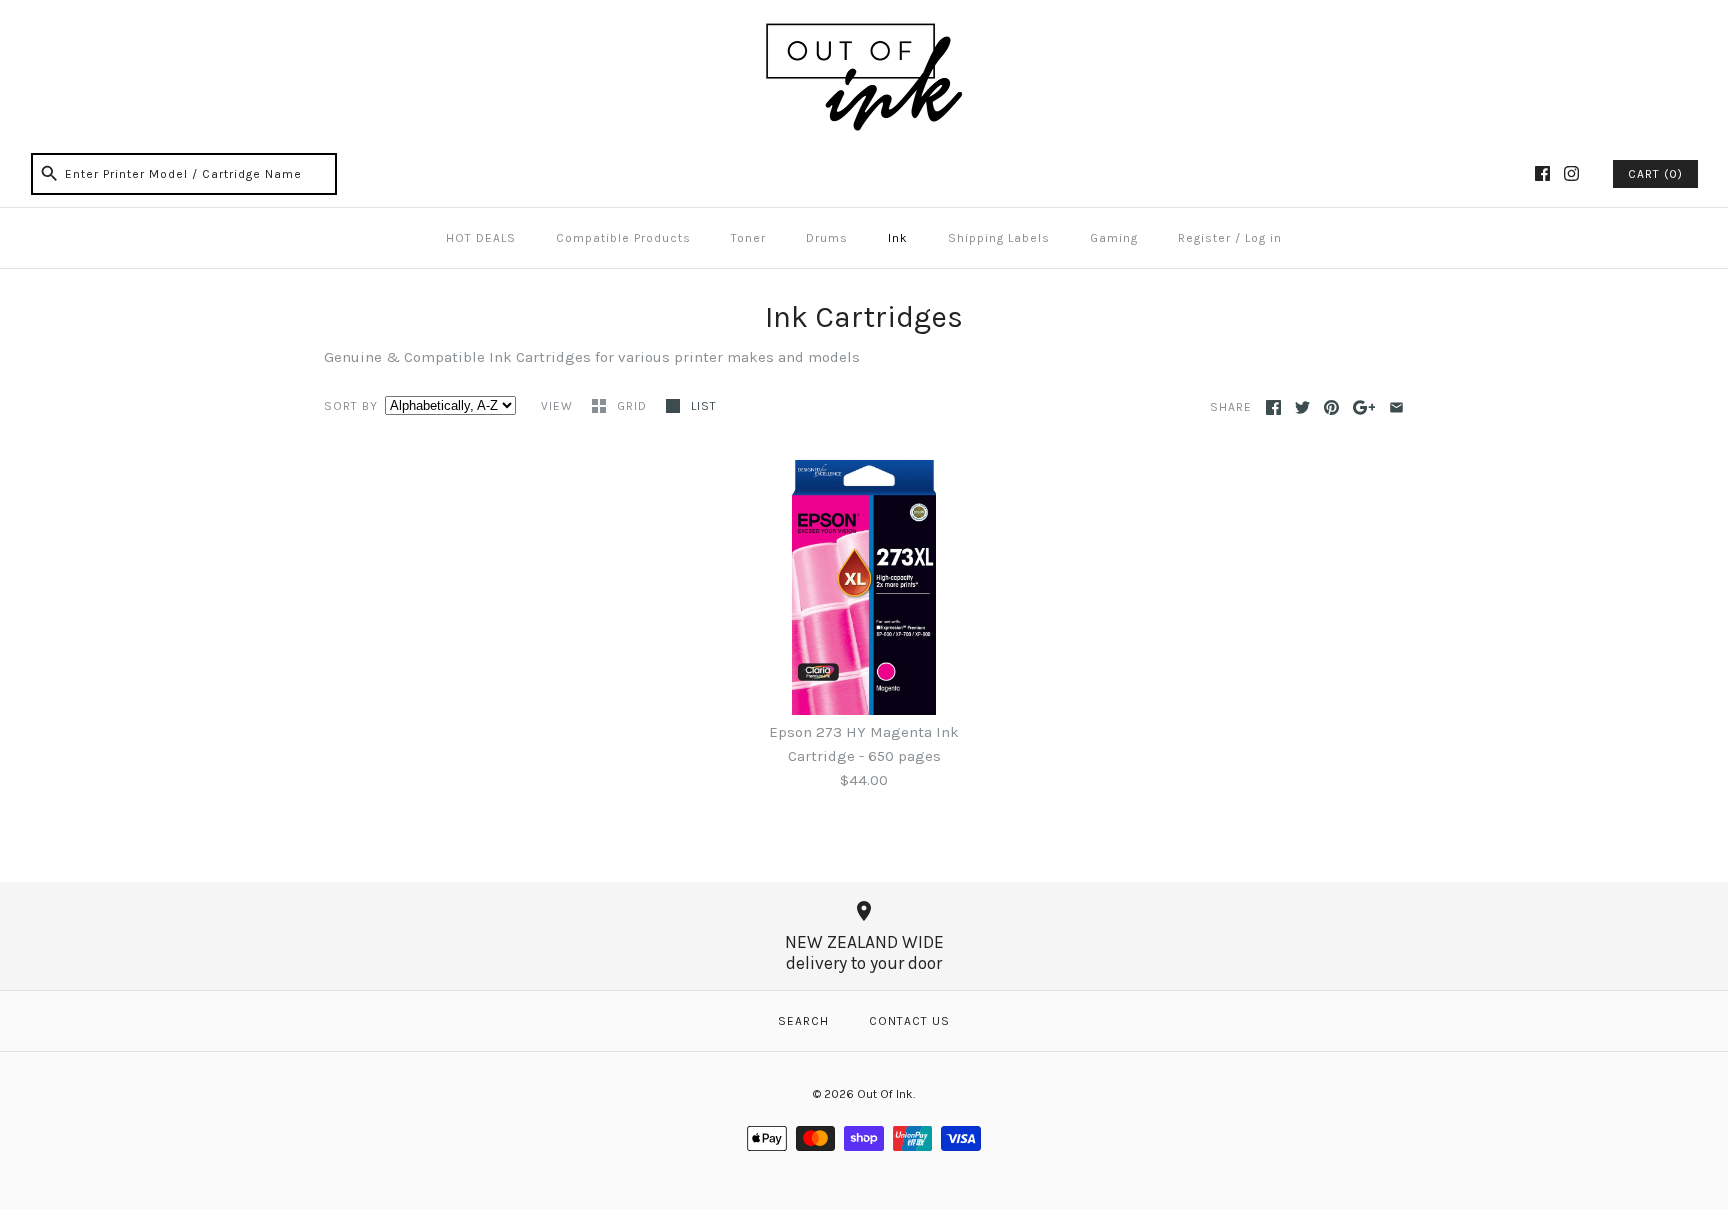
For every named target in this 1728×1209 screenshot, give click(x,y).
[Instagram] (1571, 173)
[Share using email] (1396, 407)
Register (1204, 238)
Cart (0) (1655, 174)
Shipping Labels (999, 238)
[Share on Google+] (1364, 407)
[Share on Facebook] (1273, 407)
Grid (634, 406)
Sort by (351, 406)
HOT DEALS (481, 238)
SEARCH (803, 1021)
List (704, 406)
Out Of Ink (885, 1094)
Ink (898, 238)
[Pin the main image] (1331, 407)
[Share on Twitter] (1302, 407)
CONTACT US (909, 1021)
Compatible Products (623, 238)
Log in (1263, 238)
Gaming (1114, 238)
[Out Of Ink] (864, 32)
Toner (748, 238)
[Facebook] (1542, 173)
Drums (827, 238)
